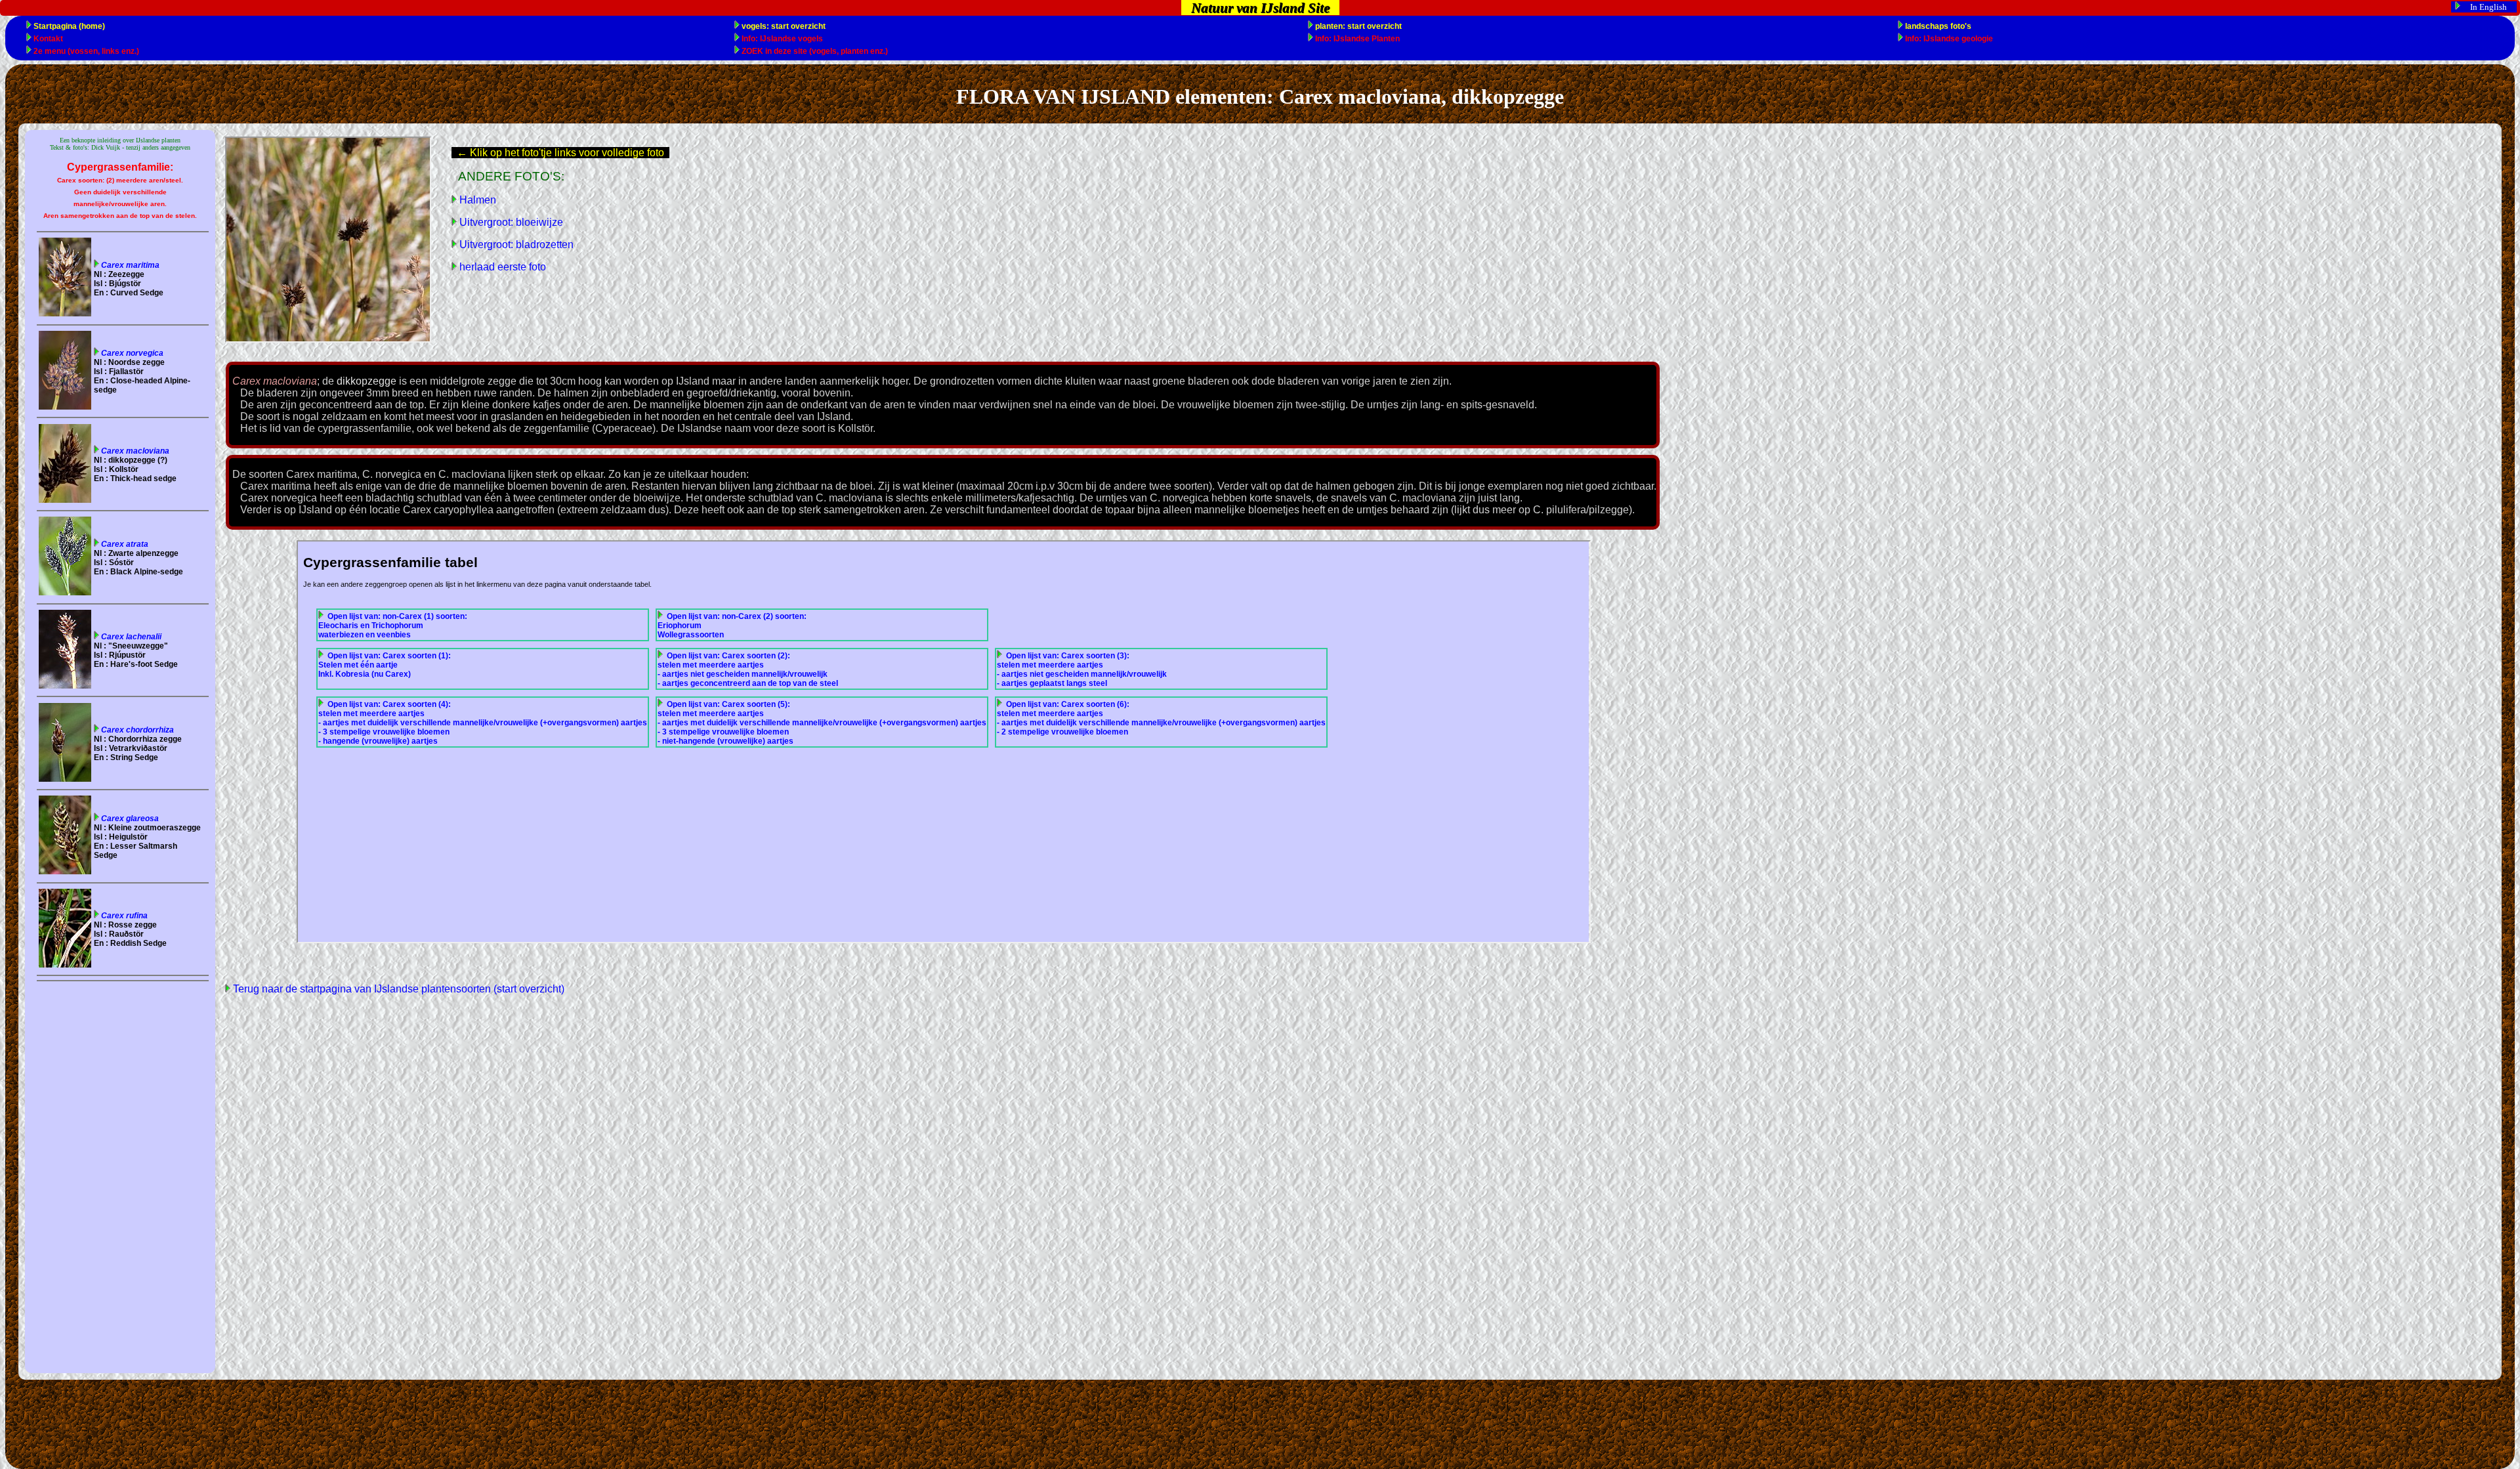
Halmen (476, 200)
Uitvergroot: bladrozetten (515, 245)
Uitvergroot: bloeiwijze (510, 222)
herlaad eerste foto (501, 267)
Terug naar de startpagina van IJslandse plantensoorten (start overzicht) (397, 989)
